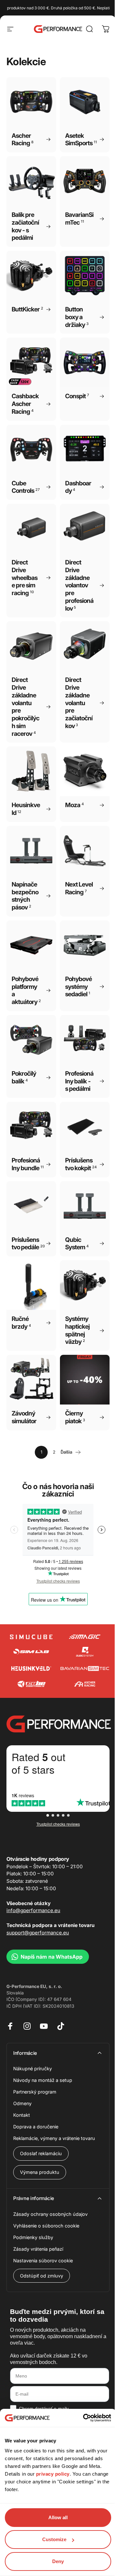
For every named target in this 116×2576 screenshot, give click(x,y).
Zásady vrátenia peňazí (38, 2249)
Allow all (58, 2517)
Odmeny (22, 2103)
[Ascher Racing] (85, 1684)
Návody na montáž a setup (43, 2080)
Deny (58, 2561)
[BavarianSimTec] (85, 1668)
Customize (54, 2539)
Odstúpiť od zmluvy (42, 2276)
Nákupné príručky (33, 2069)
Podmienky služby (33, 2237)
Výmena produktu (40, 2172)
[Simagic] (85, 1637)
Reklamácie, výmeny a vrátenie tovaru (54, 2138)
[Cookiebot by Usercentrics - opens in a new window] (84, 2418)
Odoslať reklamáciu (41, 2153)
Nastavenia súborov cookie (43, 2261)
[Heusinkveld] (31, 1668)
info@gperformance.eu (33, 1910)
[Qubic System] (85, 1652)
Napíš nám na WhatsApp (52, 1957)
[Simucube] (31, 1637)
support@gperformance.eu (38, 1933)
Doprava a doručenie (36, 2127)
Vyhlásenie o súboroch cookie (46, 2226)
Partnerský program (35, 2092)
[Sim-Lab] (31, 1652)
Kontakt (22, 2115)
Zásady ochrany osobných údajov (50, 2214)
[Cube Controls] (31, 1684)
